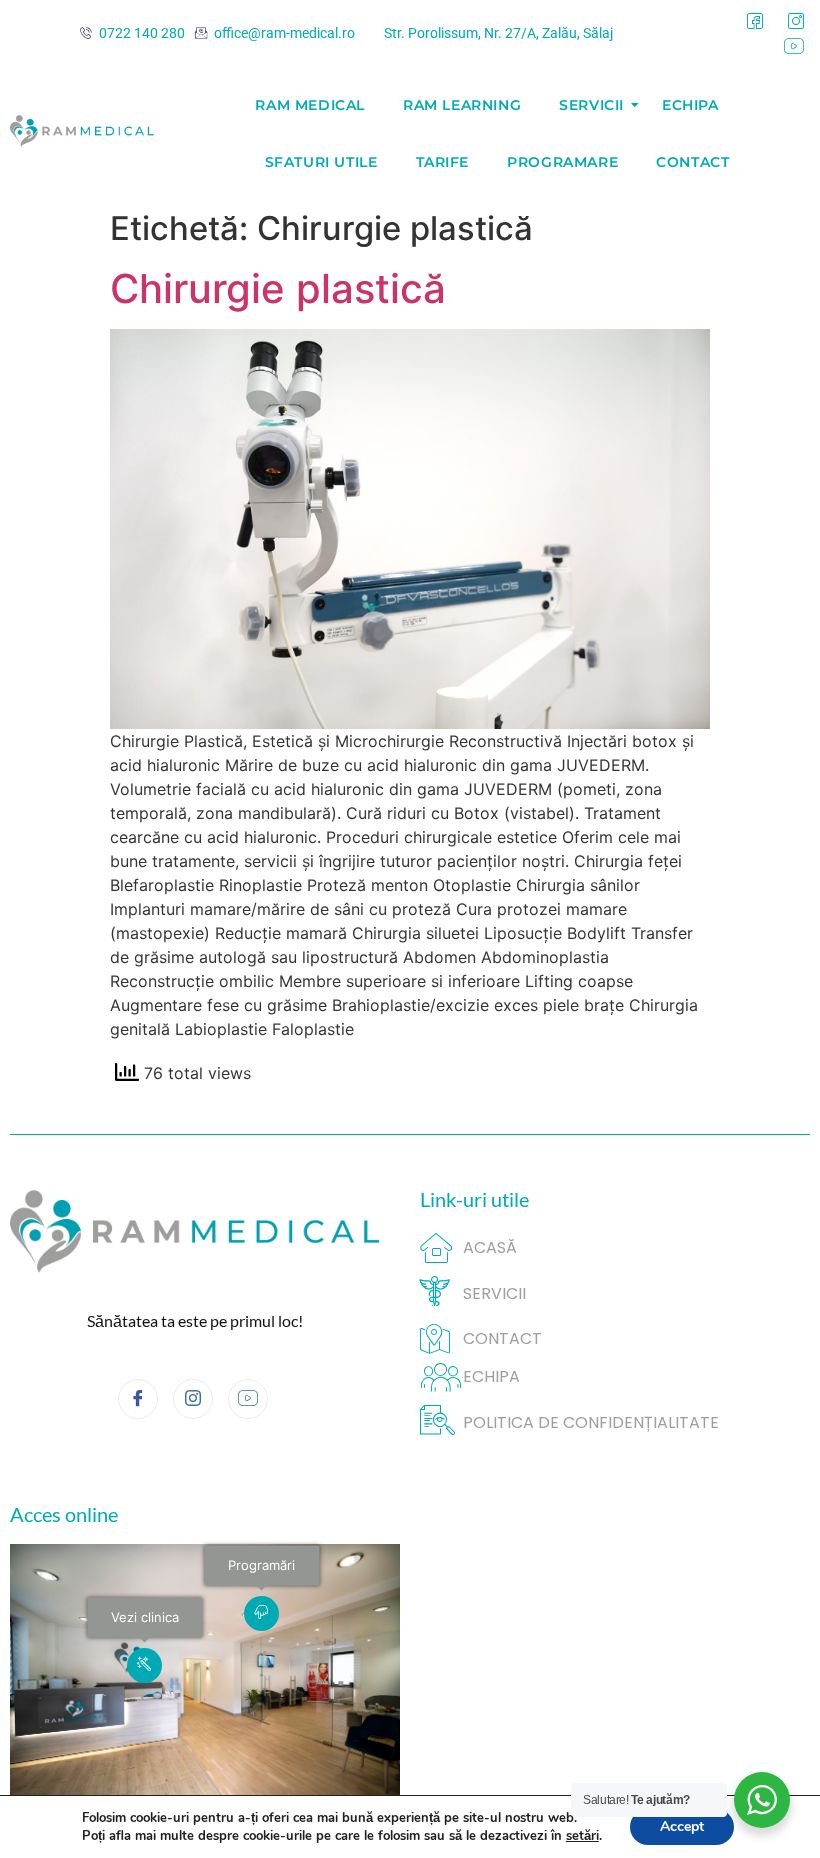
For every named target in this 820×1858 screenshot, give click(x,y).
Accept (682, 1826)
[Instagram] (796, 21)
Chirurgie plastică (278, 288)
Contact (692, 162)
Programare (562, 162)
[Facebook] (755, 21)
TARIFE (443, 162)
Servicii (591, 105)
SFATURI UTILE (321, 162)
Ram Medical (310, 105)
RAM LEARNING (462, 105)
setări (582, 1836)
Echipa (690, 105)
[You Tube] (794, 47)
